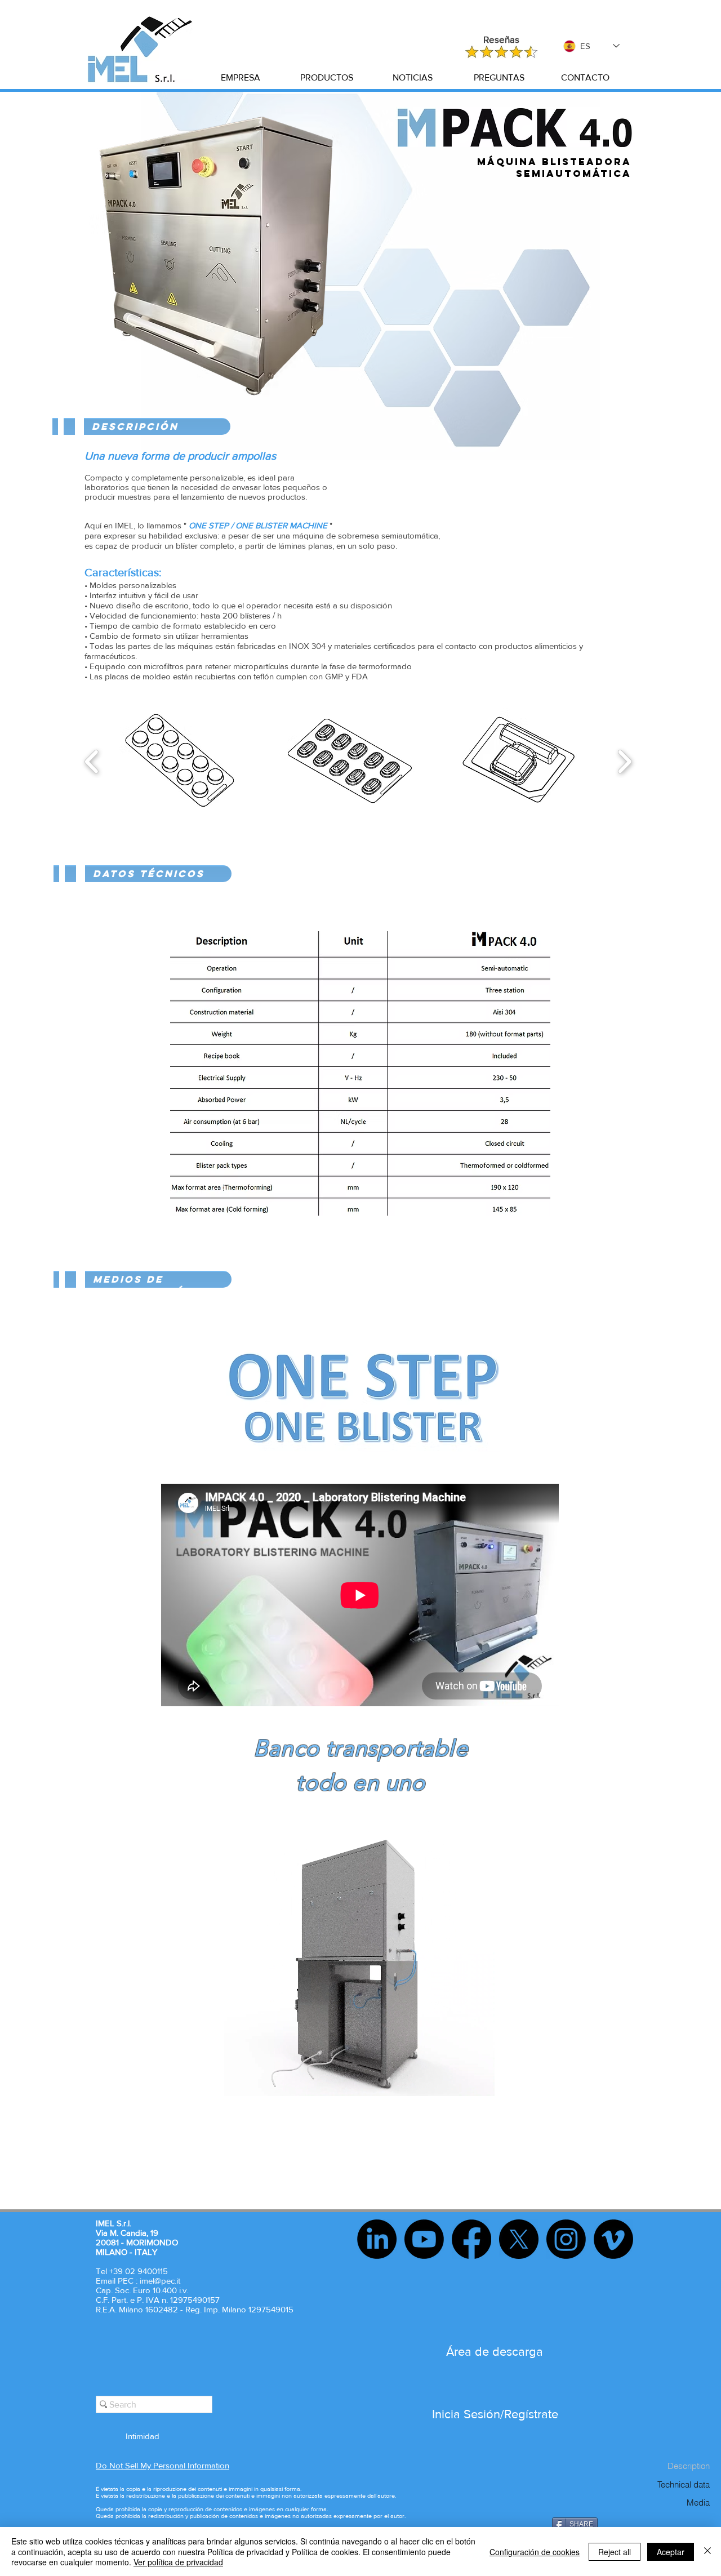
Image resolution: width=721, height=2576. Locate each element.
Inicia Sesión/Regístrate (495, 2414)
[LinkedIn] (377, 2239)
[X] (519, 2239)
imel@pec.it (160, 2281)
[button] (240, 78)
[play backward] (92, 762)
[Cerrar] (707, 2551)
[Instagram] (566, 2239)
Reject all (615, 2552)
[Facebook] (471, 2239)
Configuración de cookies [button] (535, 2552)
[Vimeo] (613, 2239)
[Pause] (239, 2081)
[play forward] (624, 762)
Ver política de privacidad (178, 2562)
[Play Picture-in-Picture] (460, 2081)
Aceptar (671, 2552)
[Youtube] (424, 2239)
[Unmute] (258, 2081)
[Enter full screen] (479, 2081)
